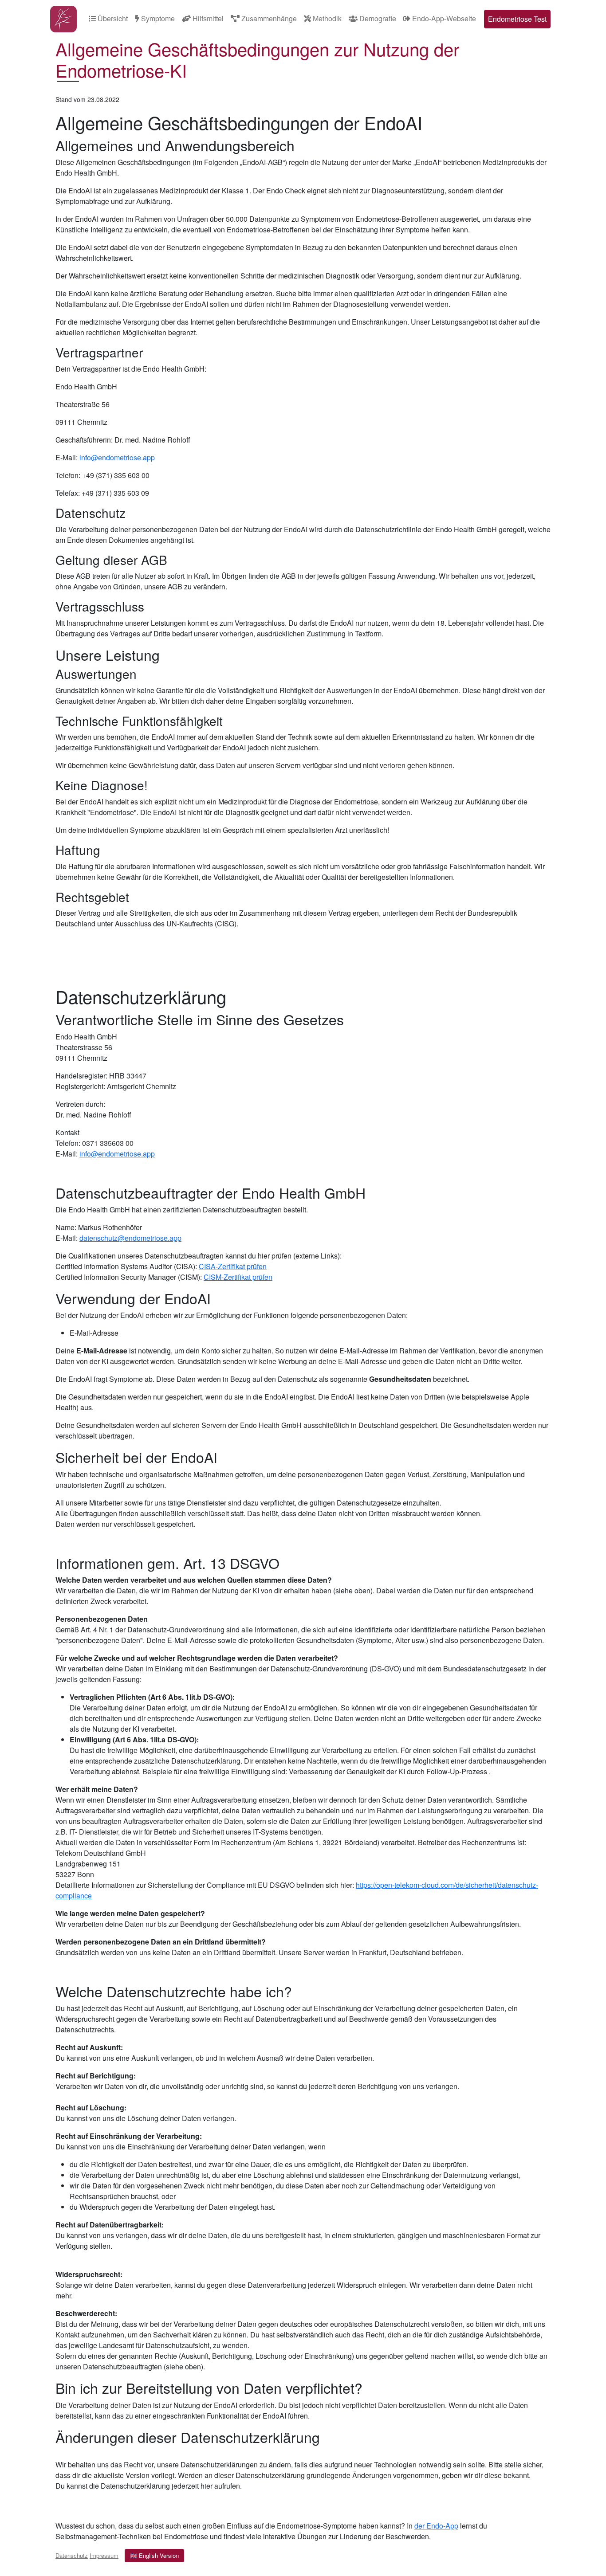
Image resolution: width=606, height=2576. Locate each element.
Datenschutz (72, 2555)
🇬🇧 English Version (154, 2555)
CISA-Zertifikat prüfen (233, 1266)
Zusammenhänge (268, 18)
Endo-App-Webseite (443, 18)
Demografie (377, 18)
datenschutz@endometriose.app (130, 1238)
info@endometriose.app (117, 457)
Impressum (104, 2555)
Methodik (326, 18)
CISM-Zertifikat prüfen (238, 1277)
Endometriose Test (517, 19)
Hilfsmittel (207, 18)
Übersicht (112, 18)
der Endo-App (436, 2526)
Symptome (157, 18)
